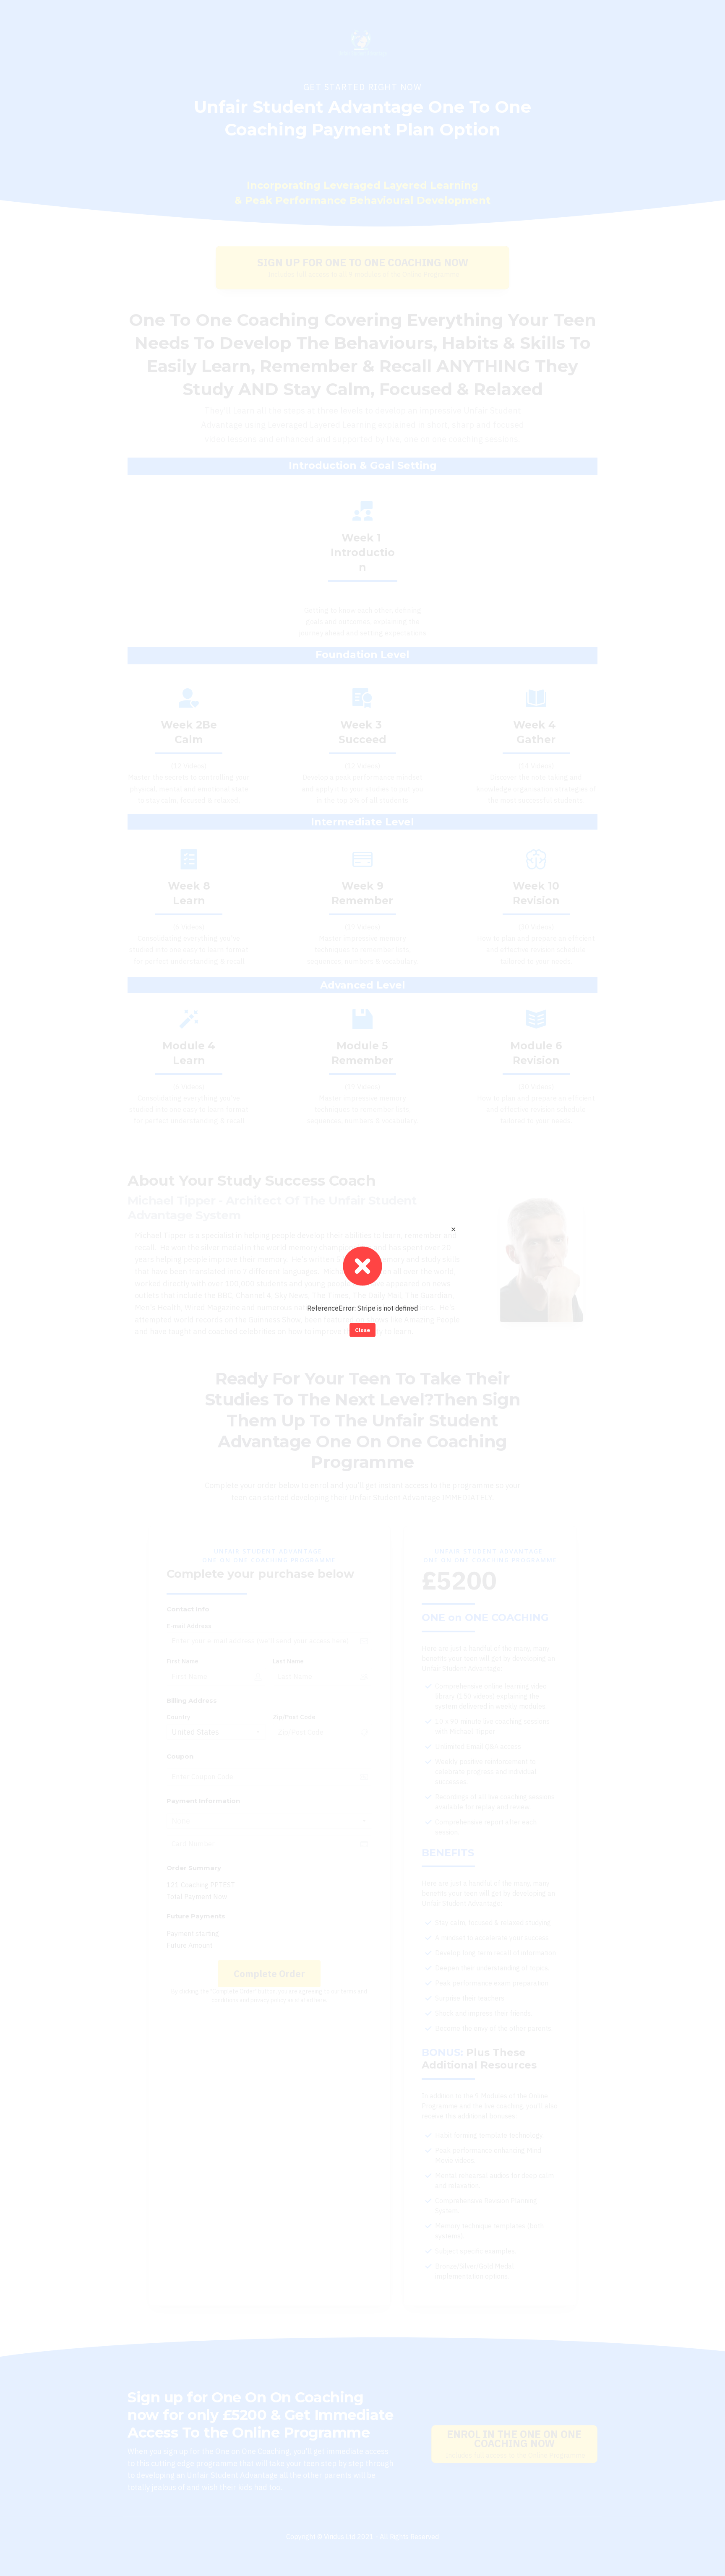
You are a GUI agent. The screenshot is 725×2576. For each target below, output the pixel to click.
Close (362, 1330)
